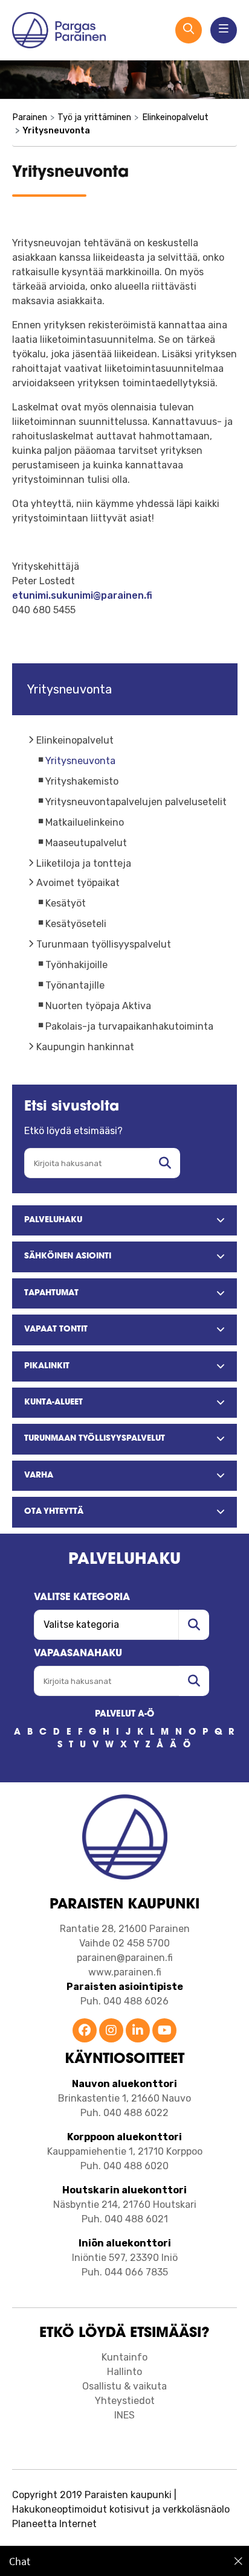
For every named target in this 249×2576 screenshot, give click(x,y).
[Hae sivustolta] (165, 1163)
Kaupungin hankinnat (85, 1047)
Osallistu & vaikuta (124, 2386)
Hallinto (124, 2372)
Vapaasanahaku (78, 1654)
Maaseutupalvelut (86, 843)
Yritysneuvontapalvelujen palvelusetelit (136, 802)
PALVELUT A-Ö (124, 1714)
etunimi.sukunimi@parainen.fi (82, 595)
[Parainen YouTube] (164, 2031)
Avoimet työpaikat (78, 883)
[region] (124, 2561)
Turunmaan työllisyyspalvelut (104, 944)
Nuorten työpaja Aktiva (98, 1006)
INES (124, 2415)
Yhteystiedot (125, 2401)
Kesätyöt (66, 903)
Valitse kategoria (82, 1598)
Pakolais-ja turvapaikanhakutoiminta (129, 1026)
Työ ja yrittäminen (94, 117)
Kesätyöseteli (76, 924)
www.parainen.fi (125, 1972)
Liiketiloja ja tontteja (84, 863)
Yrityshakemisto (82, 781)
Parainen (30, 117)
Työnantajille (75, 985)
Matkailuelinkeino (85, 822)
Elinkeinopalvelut (75, 740)
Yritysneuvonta (80, 761)
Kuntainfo (124, 2357)
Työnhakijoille (76, 965)
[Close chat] (238, 2561)
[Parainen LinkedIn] (138, 2031)
